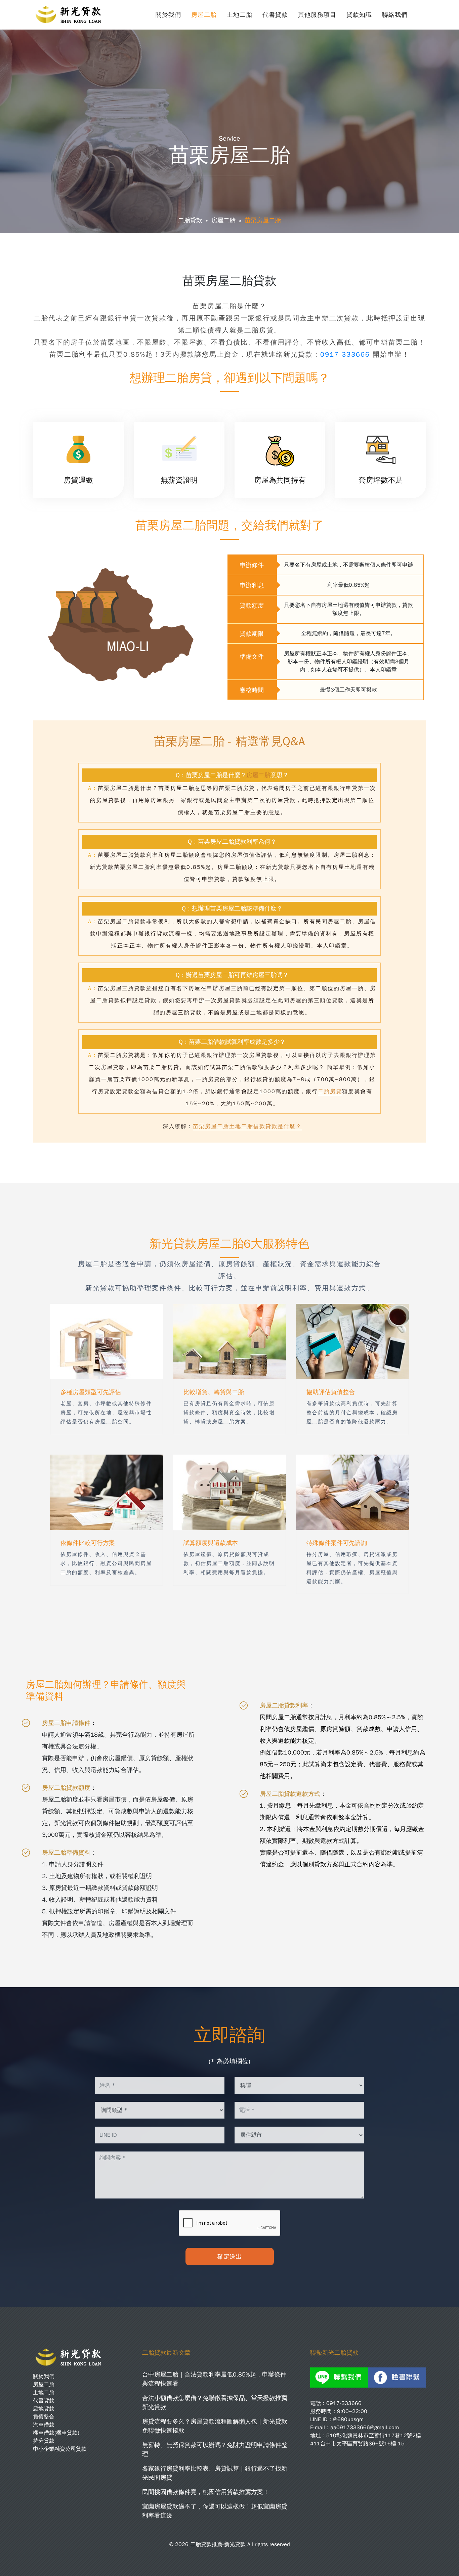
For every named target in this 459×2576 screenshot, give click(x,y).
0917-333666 (346, 354)
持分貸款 (44, 2441)
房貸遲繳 (78, 480)
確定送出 (229, 2257)
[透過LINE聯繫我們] (339, 2377)
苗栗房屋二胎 (263, 220)
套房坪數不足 (381, 480)
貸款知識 (359, 15)
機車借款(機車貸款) (56, 2433)
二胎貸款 (190, 220)
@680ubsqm (348, 2419)
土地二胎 (240, 15)
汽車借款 (44, 2425)
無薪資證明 (179, 480)
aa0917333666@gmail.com (365, 2428)
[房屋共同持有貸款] (280, 444)
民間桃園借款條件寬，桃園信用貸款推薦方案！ (206, 2492)
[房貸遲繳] (78, 444)
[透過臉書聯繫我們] (397, 2377)
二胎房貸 (330, 1092)
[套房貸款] (381, 444)
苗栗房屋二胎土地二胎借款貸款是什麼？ (247, 1126)
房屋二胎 (204, 15)
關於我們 (168, 15)
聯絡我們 (395, 15)
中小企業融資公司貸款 (60, 2449)
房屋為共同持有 (280, 480)
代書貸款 (275, 15)
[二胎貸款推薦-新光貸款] (70, 12)
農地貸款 (44, 2409)
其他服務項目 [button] (317, 15)
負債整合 (44, 2417)
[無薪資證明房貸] (179, 444)
